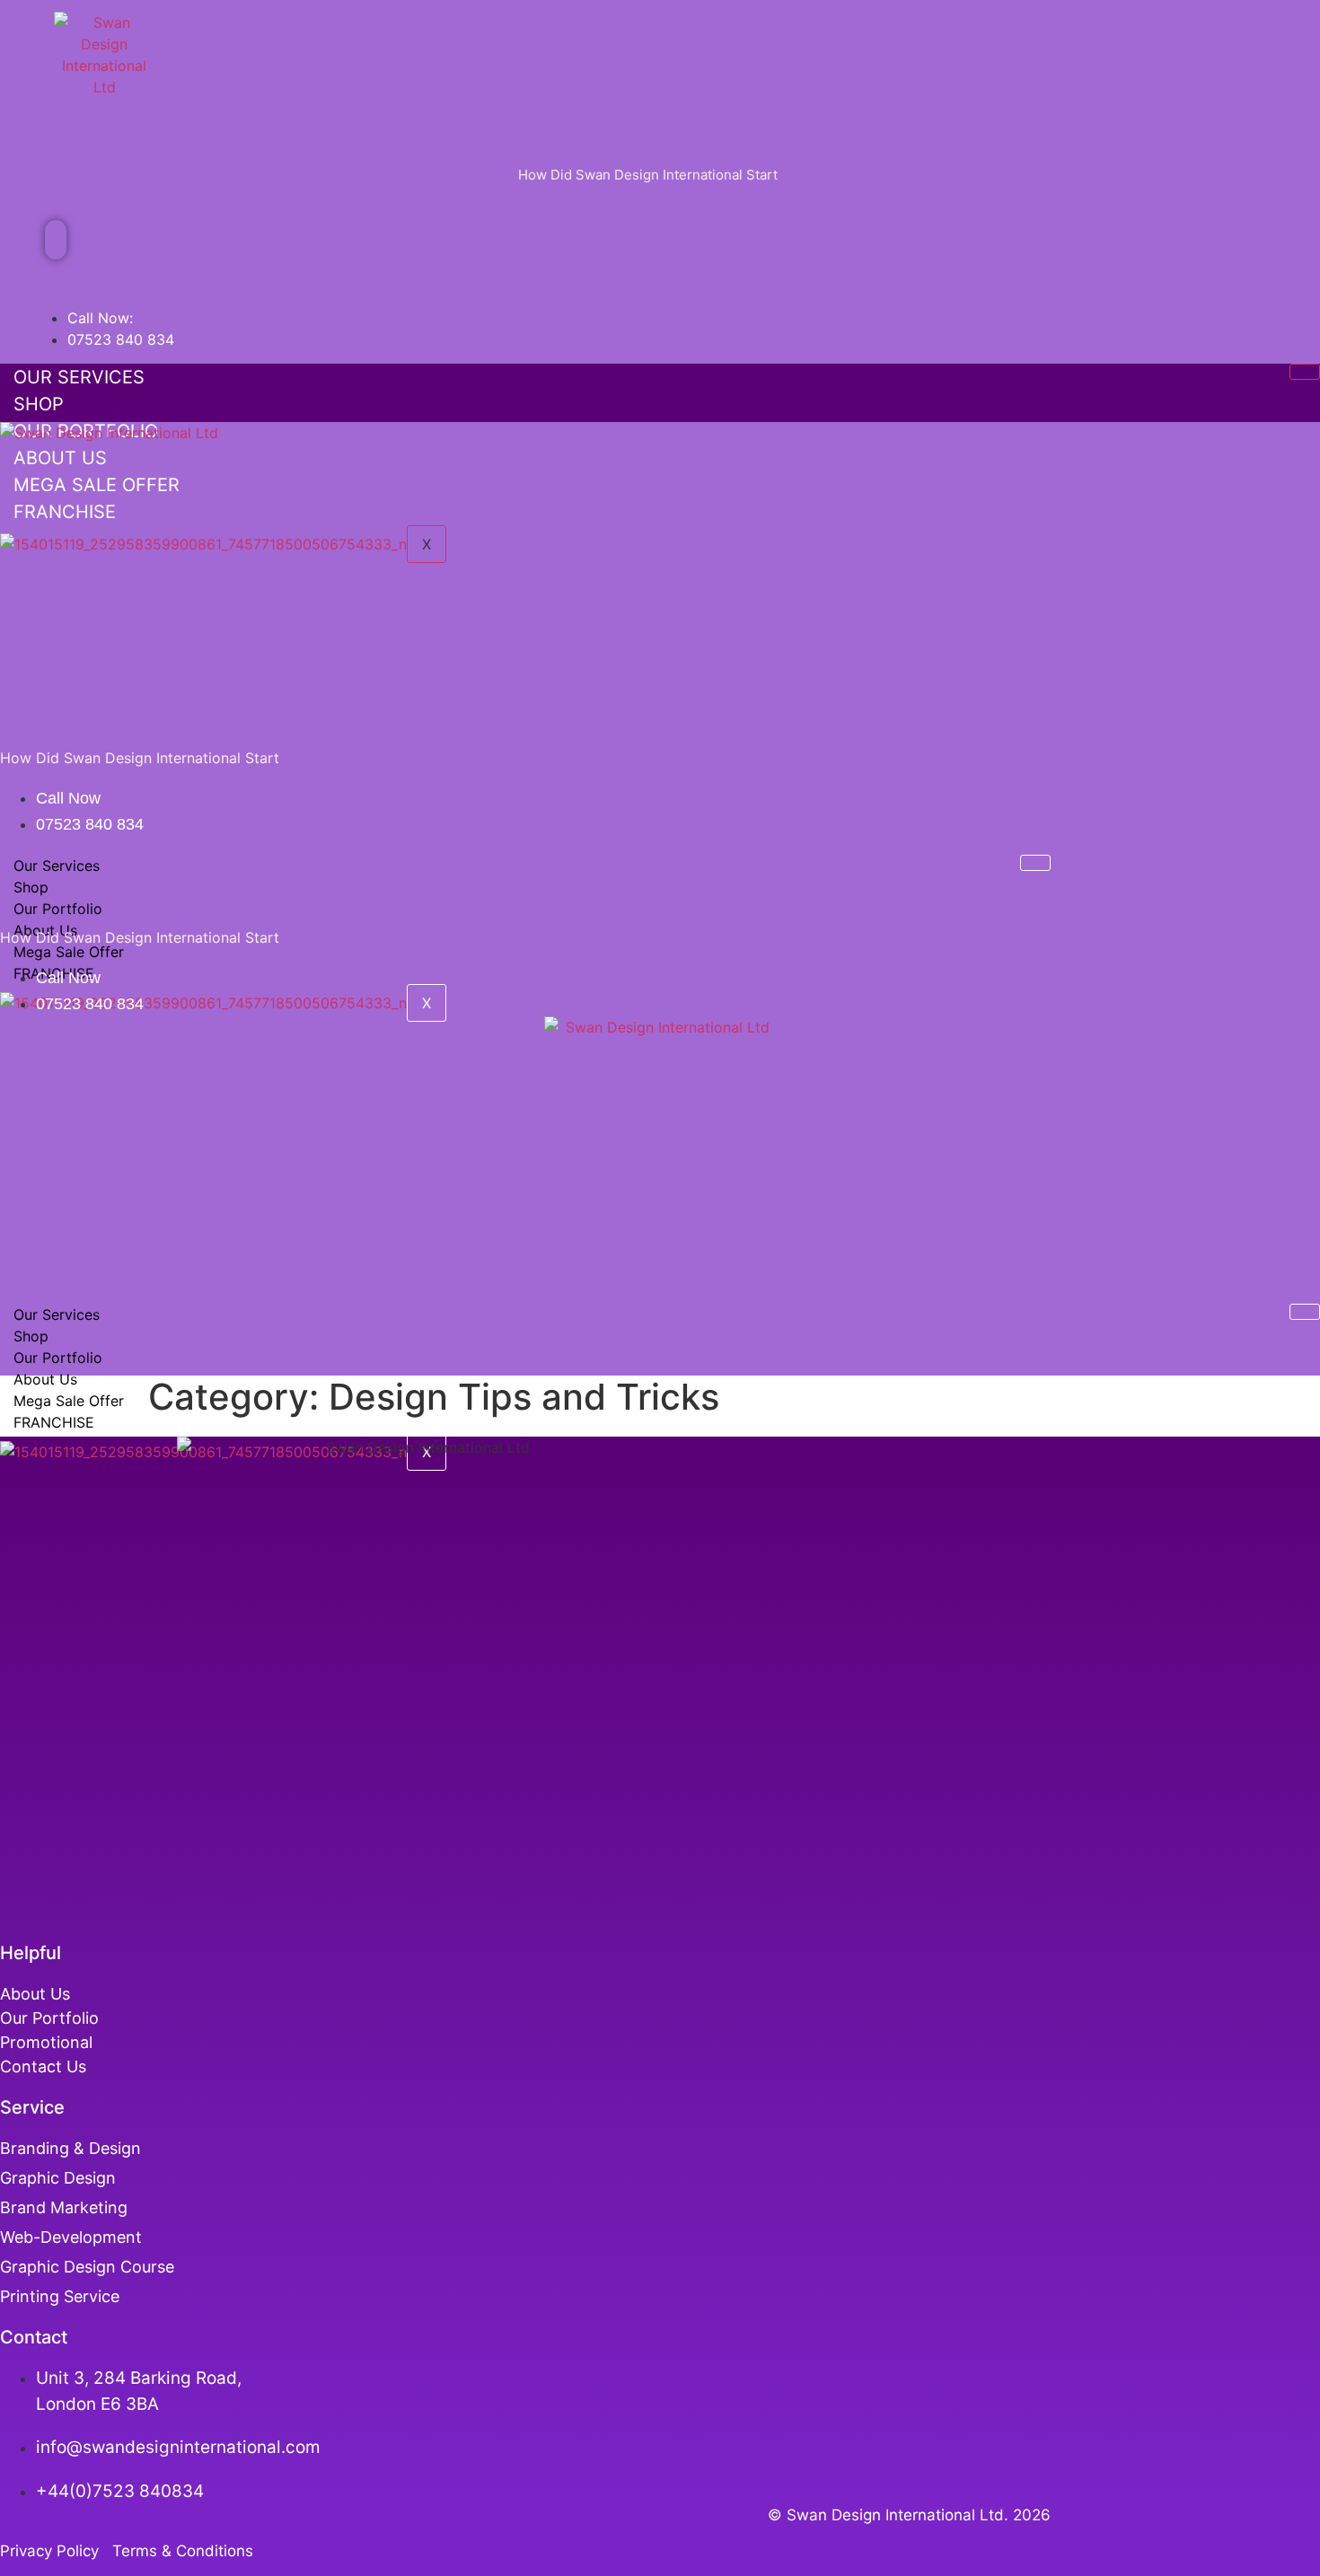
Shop (39, 404)
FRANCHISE (54, 1422)
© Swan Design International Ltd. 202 (904, 2515)
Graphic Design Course (87, 2267)
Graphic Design (58, 2178)
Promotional (46, 2042)
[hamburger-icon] (1305, 372)
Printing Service (62, 2296)
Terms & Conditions (183, 2551)
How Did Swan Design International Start (648, 175)
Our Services (79, 377)
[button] (56, 240)
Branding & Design (70, 2148)
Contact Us (43, 2066)
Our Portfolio (58, 909)
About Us (45, 1379)
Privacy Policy (54, 2551)
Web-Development (71, 2237)
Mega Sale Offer (69, 952)
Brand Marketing (64, 2207)
